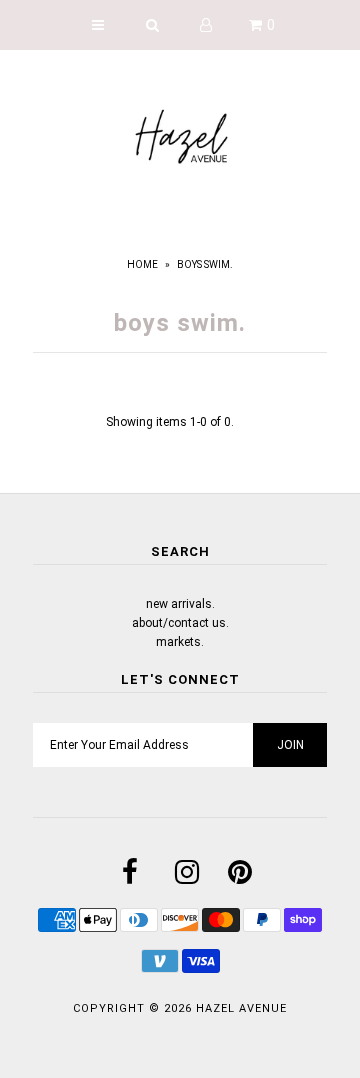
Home (142, 264)
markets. (180, 642)
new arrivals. (180, 604)
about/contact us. (180, 623)
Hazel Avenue (241, 1008)
